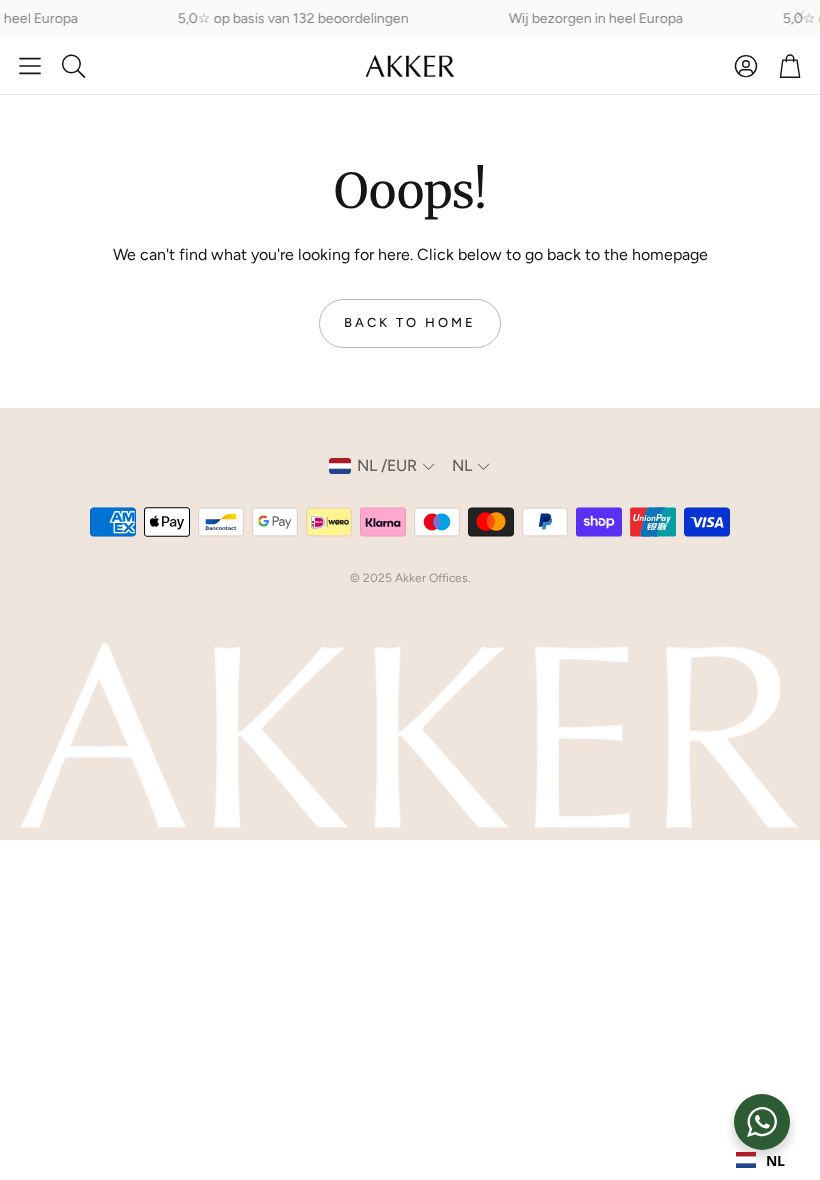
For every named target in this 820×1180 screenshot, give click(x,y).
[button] (30, 66)
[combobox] (760, 1160)
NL (775, 1160)
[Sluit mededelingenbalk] (800, 15)
